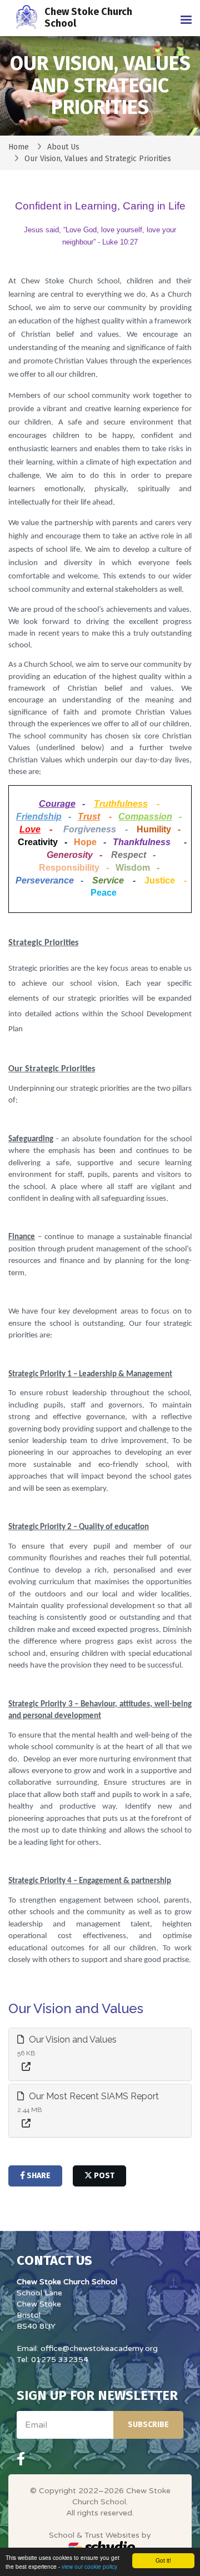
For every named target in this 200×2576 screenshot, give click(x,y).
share (38, 2176)
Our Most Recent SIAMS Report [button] (93, 2096)
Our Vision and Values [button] (72, 2040)
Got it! (163, 2560)
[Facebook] (21, 2459)
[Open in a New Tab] (26, 2067)
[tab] (100, 2055)
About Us (63, 147)
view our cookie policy (89, 2566)
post (103, 2176)
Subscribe (148, 2425)
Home (19, 147)
